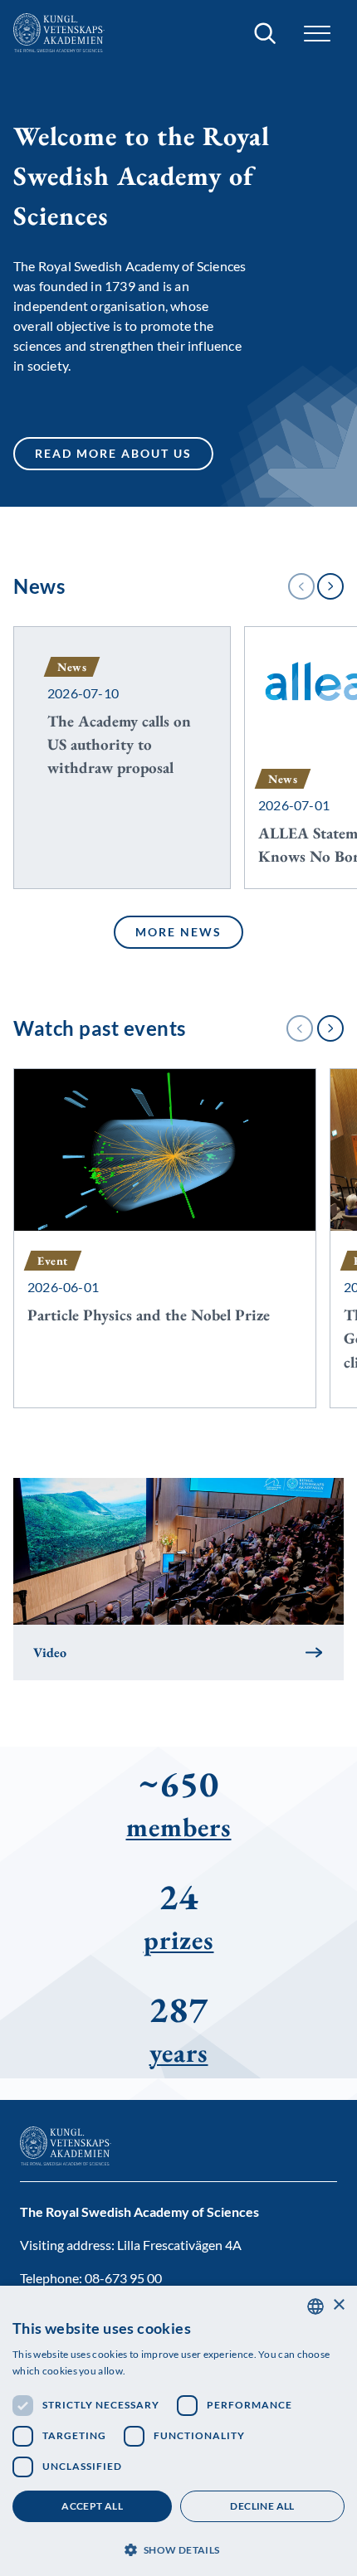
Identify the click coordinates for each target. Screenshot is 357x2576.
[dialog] (178, 2431)
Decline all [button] (262, 2506)
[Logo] (59, 33)
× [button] (338, 2305)
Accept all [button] (92, 2506)
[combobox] (315, 2306)
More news (178, 935)
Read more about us (113, 456)
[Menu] (317, 34)
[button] (178, 2548)
